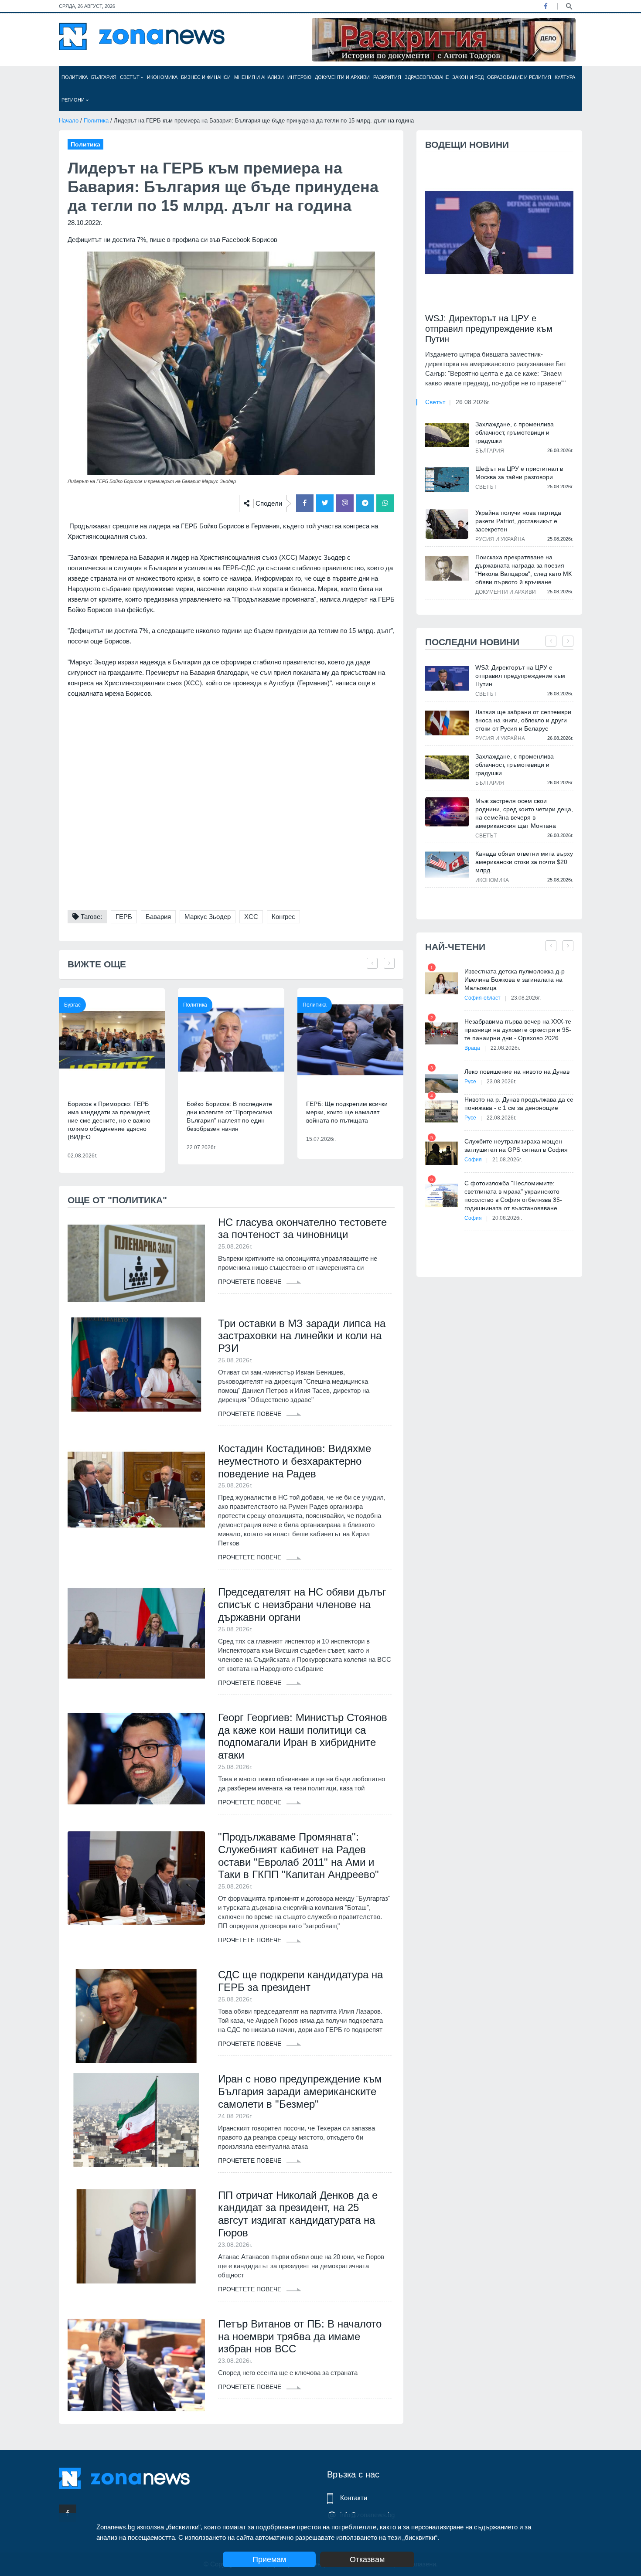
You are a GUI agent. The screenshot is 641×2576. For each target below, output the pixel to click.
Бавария (158, 917)
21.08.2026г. (507, 1160)
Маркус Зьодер (208, 917)
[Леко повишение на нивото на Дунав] (442, 1084)
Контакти (354, 2498)
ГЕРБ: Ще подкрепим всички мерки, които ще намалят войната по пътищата (347, 1112)
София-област (482, 998)
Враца (472, 1048)
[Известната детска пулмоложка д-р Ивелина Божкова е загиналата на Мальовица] (442, 983)
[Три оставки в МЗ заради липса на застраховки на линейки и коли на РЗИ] (136, 1365)
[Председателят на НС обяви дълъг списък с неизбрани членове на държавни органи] (136, 1633)
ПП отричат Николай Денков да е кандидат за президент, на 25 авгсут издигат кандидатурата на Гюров (298, 2214)
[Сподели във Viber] (345, 503)
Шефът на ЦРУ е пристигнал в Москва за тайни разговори (519, 473)
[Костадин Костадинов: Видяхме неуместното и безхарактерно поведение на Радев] (136, 1490)
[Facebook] (546, 6)
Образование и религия (519, 77)
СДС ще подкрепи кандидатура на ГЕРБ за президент (300, 1981)
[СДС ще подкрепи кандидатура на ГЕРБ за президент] (136, 2016)
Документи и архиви (342, 77)
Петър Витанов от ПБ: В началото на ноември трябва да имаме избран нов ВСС (300, 2336)
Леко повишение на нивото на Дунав (517, 1072)
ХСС (251, 917)
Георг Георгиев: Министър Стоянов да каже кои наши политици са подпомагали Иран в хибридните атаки (303, 1736)
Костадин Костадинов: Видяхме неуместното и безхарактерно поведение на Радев (295, 1461)
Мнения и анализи (259, 77)
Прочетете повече (251, 1282)
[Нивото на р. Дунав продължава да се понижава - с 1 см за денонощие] (442, 1111)
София (473, 1160)
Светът (130, 77)
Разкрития (387, 77)
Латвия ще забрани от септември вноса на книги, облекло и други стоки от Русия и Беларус (523, 720)
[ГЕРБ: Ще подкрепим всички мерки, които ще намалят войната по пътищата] (350, 1040)
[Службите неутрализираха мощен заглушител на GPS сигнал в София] (442, 1153)
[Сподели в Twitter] (325, 503)
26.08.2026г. (473, 402)
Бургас (72, 1005)
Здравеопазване (427, 77)
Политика (75, 77)
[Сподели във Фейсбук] (305, 503)
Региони (74, 100)
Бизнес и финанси (206, 77)
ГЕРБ (124, 917)
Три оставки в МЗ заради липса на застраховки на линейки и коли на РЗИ (302, 1336)
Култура (565, 77)
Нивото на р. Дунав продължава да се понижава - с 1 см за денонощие (519, 1104)
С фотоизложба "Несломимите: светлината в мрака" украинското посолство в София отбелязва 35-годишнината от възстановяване (513, 1196)
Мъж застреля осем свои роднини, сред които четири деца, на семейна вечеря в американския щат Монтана (524, 813)
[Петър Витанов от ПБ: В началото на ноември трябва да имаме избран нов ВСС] (136, 2365)
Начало (69, 121)
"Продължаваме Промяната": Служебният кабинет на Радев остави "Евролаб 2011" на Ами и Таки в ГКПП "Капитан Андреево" (298, 1856)
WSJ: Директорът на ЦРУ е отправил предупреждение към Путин (489, 329)
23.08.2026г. (526, 998)
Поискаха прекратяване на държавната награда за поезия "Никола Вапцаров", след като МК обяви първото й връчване (523, 570)
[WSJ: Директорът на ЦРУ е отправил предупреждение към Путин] (499, 233)
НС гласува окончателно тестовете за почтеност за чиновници (302, 1228)
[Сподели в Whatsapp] (385, 503)
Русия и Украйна (500, 539)
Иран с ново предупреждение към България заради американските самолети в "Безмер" (300, 2091)
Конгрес (283, 917)
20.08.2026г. (507, 1218)
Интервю (299, 77)
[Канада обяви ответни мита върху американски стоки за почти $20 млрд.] (447, 865)
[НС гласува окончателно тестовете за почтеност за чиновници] (136, 1263)
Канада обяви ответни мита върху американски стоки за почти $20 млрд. (524, 862)
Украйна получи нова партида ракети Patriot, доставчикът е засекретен (518, 521)
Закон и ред (468, 77)
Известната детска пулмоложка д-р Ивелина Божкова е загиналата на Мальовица (515, 980)
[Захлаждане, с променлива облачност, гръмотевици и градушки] (447, 435)
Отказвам (367, 2559)
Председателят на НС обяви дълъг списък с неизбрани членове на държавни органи (302, 1604)
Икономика (162, 77)
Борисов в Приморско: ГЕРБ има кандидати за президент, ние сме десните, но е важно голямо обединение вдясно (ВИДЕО (109, 1120)
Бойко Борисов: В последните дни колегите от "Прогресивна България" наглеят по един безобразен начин (230, 1116)
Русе (470, 1082)
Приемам (269, 2559)
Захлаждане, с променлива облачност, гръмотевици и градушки (515, 432)
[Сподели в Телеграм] (365, 503)
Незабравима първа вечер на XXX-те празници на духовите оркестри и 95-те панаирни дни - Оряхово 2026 (518, 1030)
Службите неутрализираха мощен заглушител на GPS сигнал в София (516, 1145)
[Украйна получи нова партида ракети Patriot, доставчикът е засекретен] (447, 524)
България (104, 77)
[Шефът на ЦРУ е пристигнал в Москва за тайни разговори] (447, 480)
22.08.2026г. (505, 1048)
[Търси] (569, 6)
